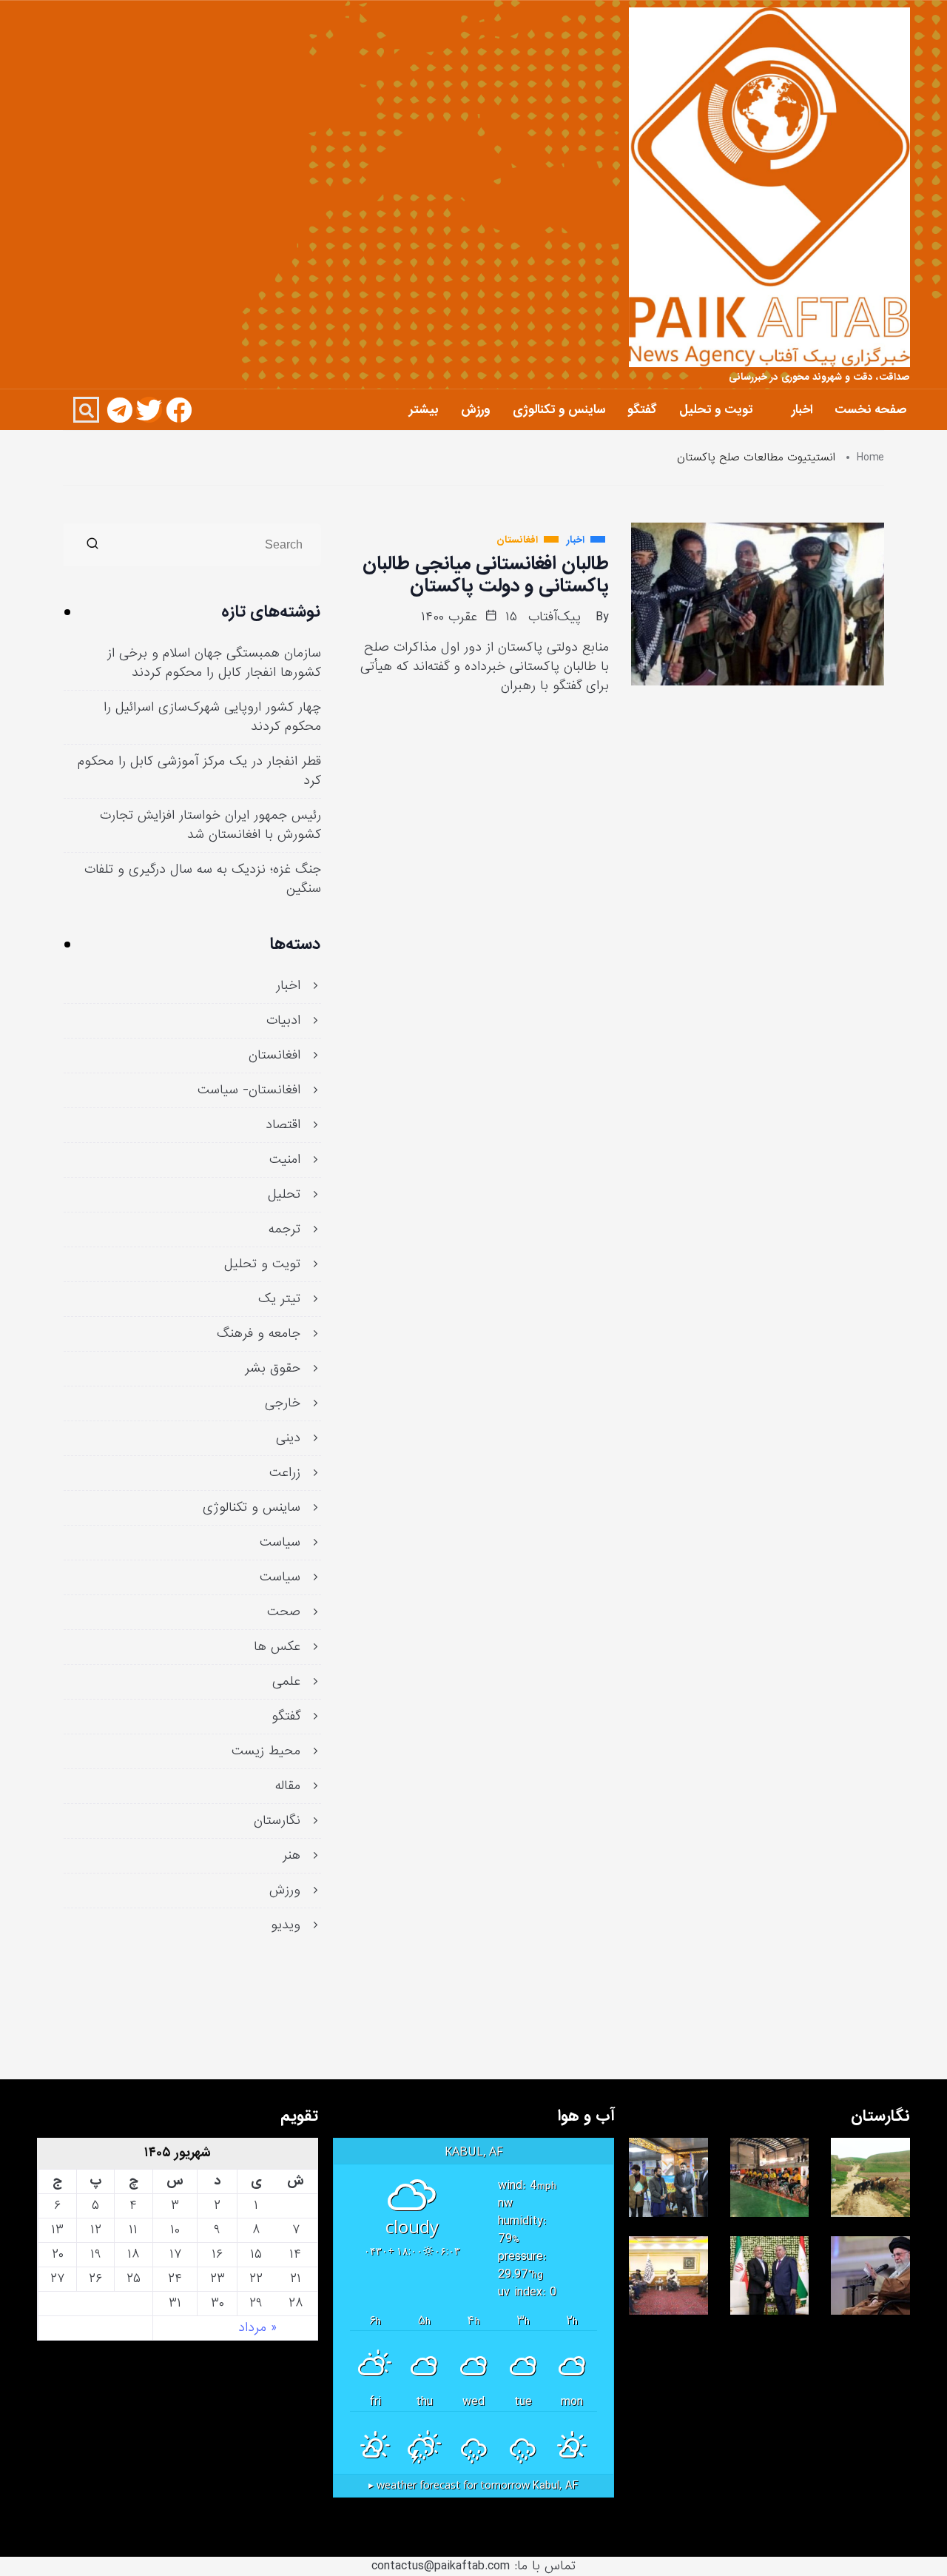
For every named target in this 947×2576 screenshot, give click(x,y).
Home (870, 458)
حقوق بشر (273, 1369)
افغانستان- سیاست (249, 1090)
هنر (291, 1856)
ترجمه (284, 1230)
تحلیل (284, 1195)
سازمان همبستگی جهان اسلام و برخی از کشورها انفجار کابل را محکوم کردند (214, 663)
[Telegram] (119, 410)
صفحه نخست (870, 410)
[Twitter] (149, 410)
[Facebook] (179, 410)
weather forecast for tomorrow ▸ (473, 2486)
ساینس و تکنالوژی (559, 410)
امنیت (285, 1160)
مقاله (288, 1786)
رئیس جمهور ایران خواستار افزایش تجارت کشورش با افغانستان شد (210, 825)
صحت (284, 1612)
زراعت (285, 1473)
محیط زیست (266, 1751)
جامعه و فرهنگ (259, 1334)
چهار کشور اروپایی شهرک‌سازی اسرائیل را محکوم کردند (212, 717)
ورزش (476, 410)
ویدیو (286, 1925)
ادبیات (283, 1021)
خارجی (283, 1403)
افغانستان (274, 1056)
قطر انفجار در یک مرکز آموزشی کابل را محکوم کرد (199, 771)
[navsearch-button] (86, 410)
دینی (288, 1438)
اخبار (802, 410)
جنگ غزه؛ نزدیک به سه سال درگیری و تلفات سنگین (203, 879)
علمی (286, 1682)
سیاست (280, 1543)
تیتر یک (279, 1299)
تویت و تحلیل (716, 410)
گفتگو (642, 410)
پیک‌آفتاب (555, 617)
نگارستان (277, 1821)
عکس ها (277, 1647)
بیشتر (424, 410)
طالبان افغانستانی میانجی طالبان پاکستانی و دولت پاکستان (486, 574)
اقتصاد (283, 1125)
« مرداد (257, 2328)
